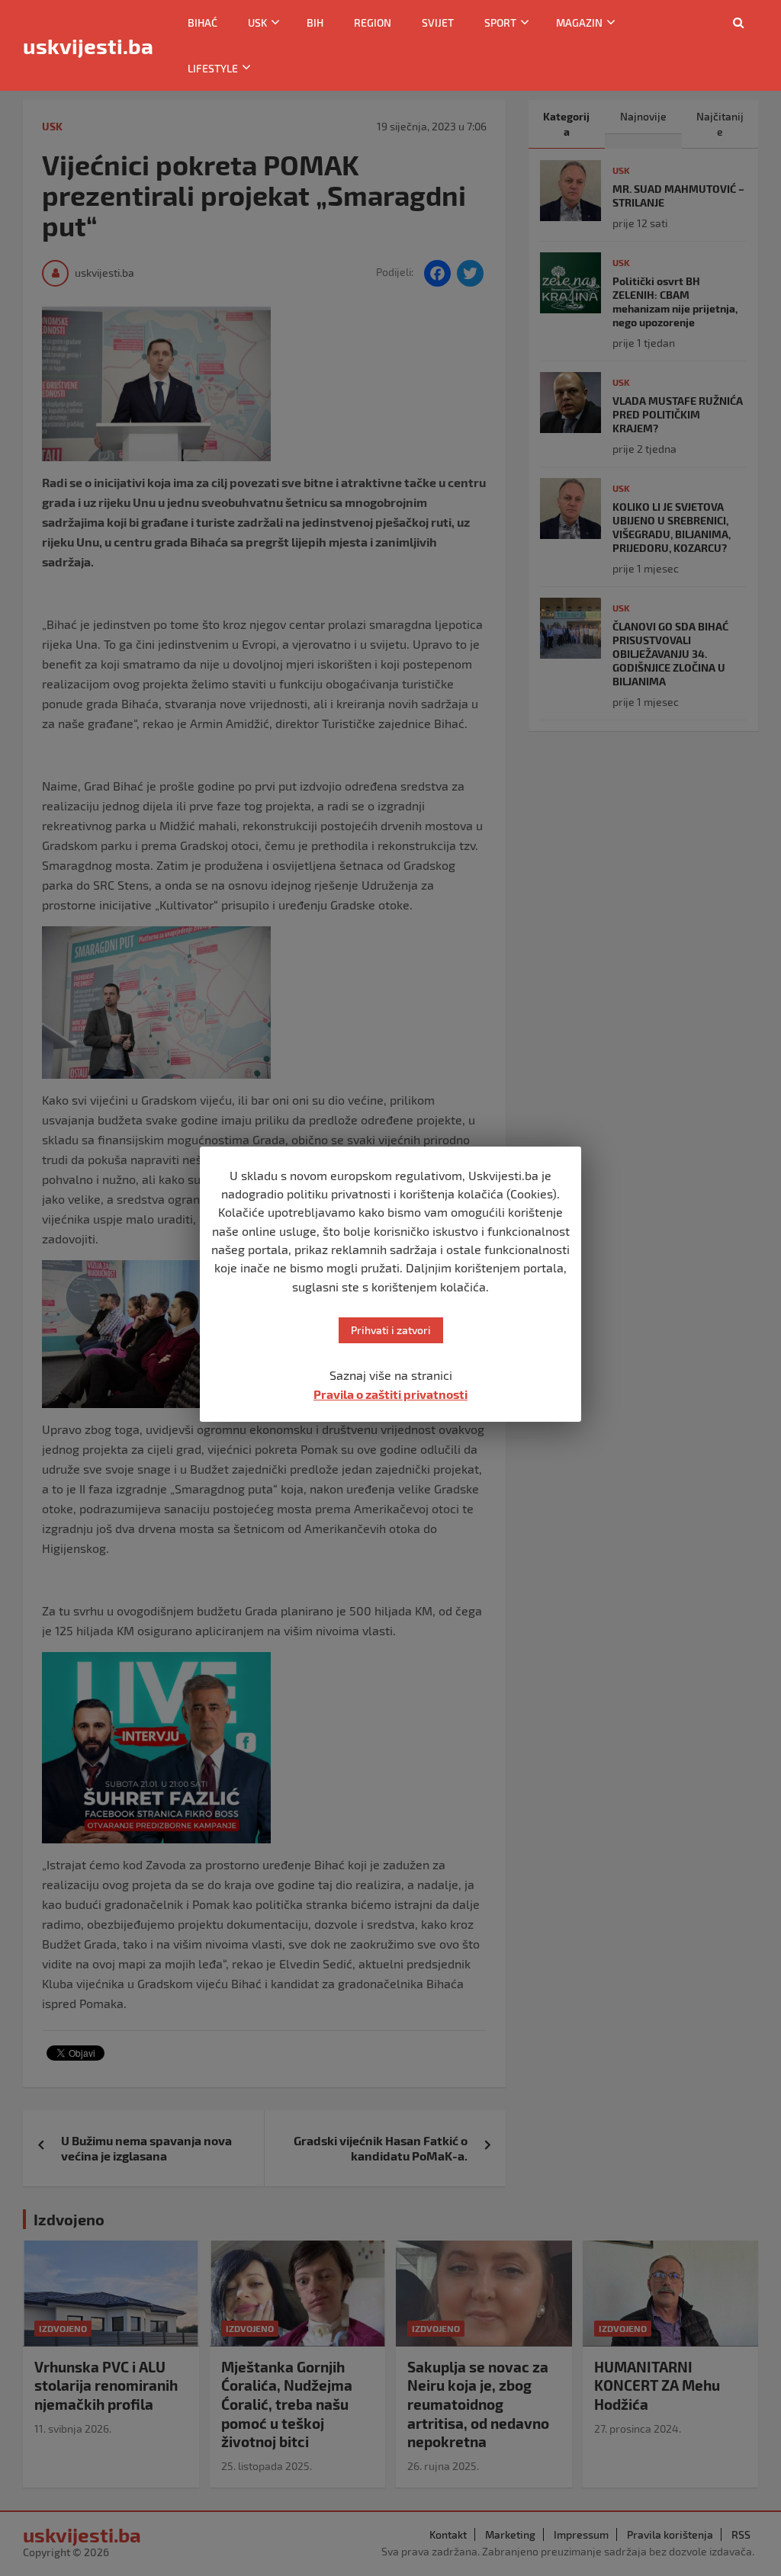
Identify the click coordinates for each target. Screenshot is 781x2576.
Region (373, 22)
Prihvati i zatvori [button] (391, 1330)
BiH (315, 22)
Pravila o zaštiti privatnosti (390, 1394)
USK (257, 22)
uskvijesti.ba (88, 46)
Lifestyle (213, 68)
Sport (500, 22)
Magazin (579, 22)
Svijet (438, 22)
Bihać (202, 22)
